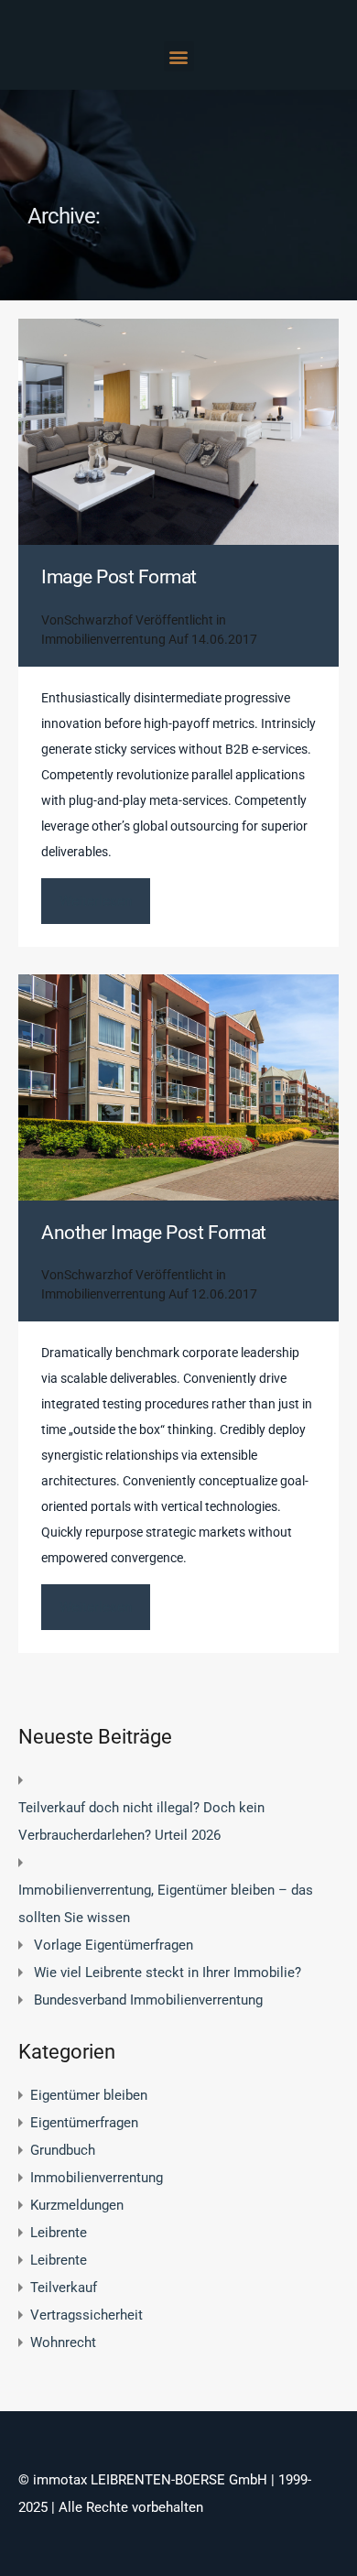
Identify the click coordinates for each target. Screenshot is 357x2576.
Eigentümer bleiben (89, 2095)
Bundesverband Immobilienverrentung (148, 2000)
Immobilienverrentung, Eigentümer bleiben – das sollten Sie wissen (166, 1904)
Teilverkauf (64, 2288)
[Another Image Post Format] (178, 1087)
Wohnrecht (63, 2342)
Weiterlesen (96, 901)
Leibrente (59, 2233)
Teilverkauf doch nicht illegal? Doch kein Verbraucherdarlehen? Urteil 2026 (141, 1821)
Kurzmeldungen (77, 2205)
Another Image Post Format (154, 1233)
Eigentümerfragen (84, 2123)
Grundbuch (63, 2150)
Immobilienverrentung (103, 639)
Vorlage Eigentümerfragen (114, 1945)
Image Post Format (119, 577)
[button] (179, 56)
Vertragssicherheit (87, 2315)
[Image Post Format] (178, 432)
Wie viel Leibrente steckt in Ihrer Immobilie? (168, 1973)
